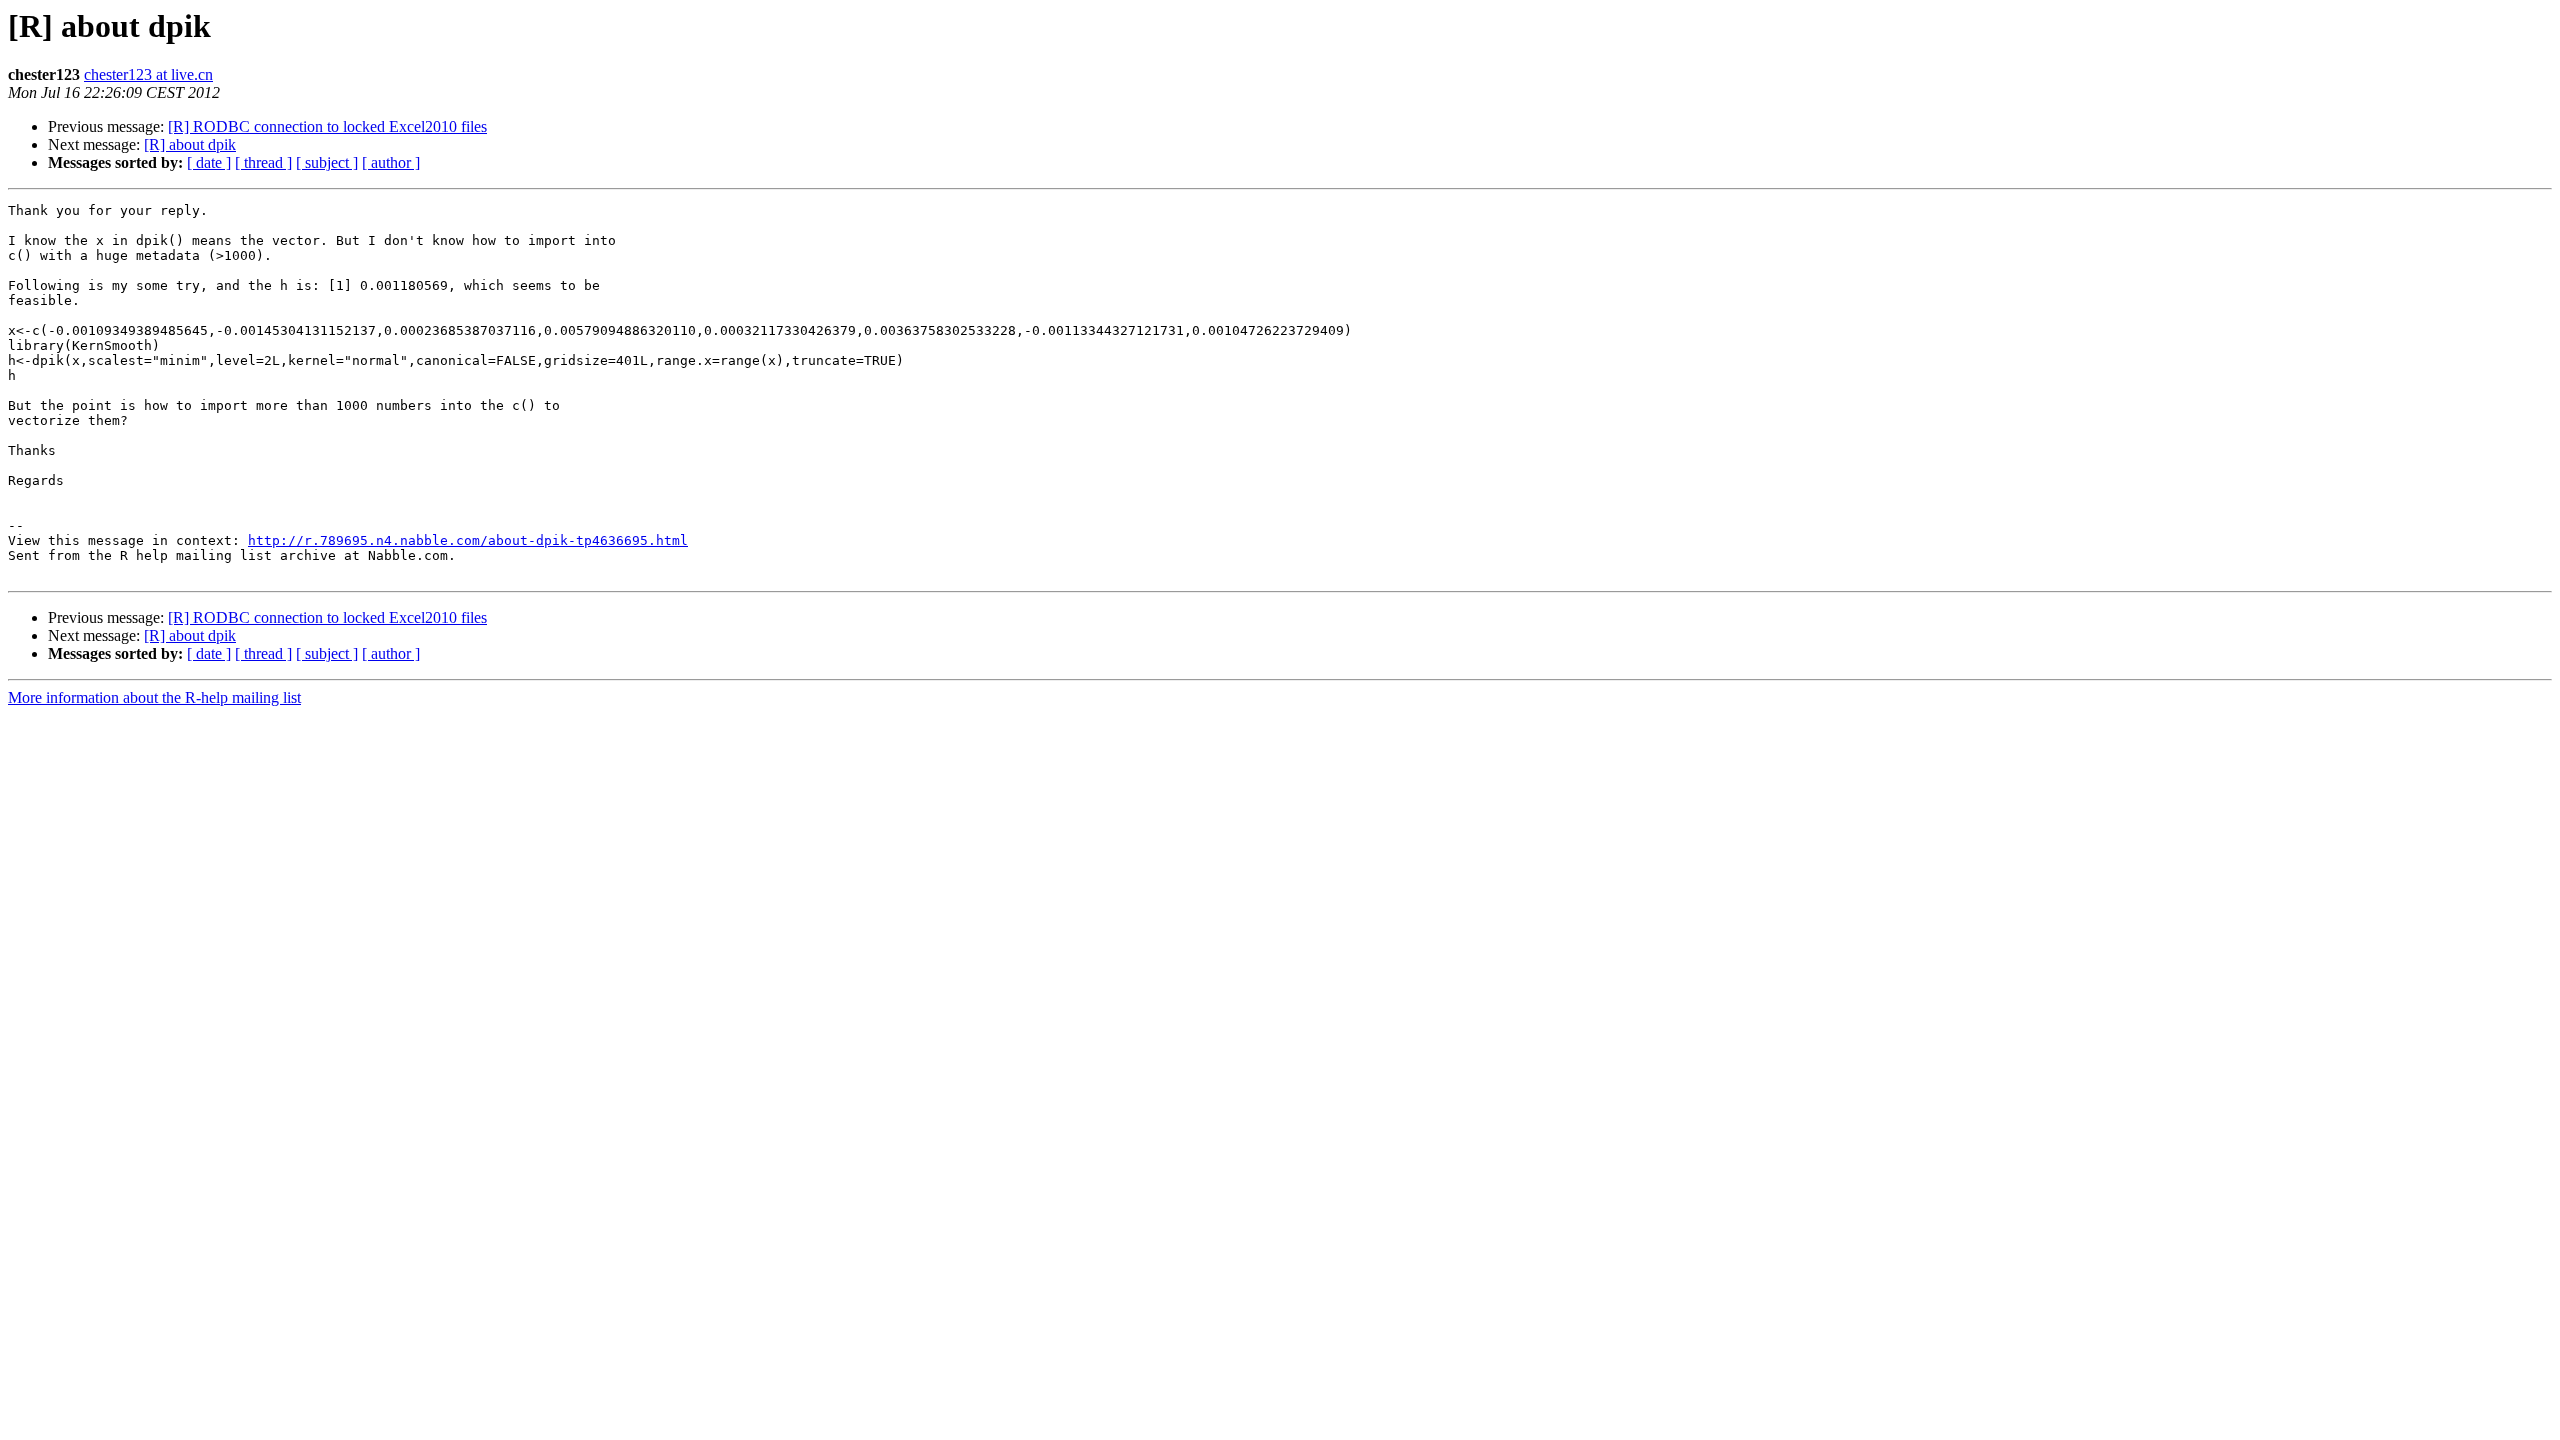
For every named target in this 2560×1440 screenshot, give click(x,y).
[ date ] (209, 162)
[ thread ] (263, 162)
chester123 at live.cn (148, 74)
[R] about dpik (190, 144)
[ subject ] (327, 162)
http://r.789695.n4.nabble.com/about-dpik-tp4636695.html (468, 540)
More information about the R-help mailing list (154, 697)
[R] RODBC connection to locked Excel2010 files (327, 126)
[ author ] (391, 162)
